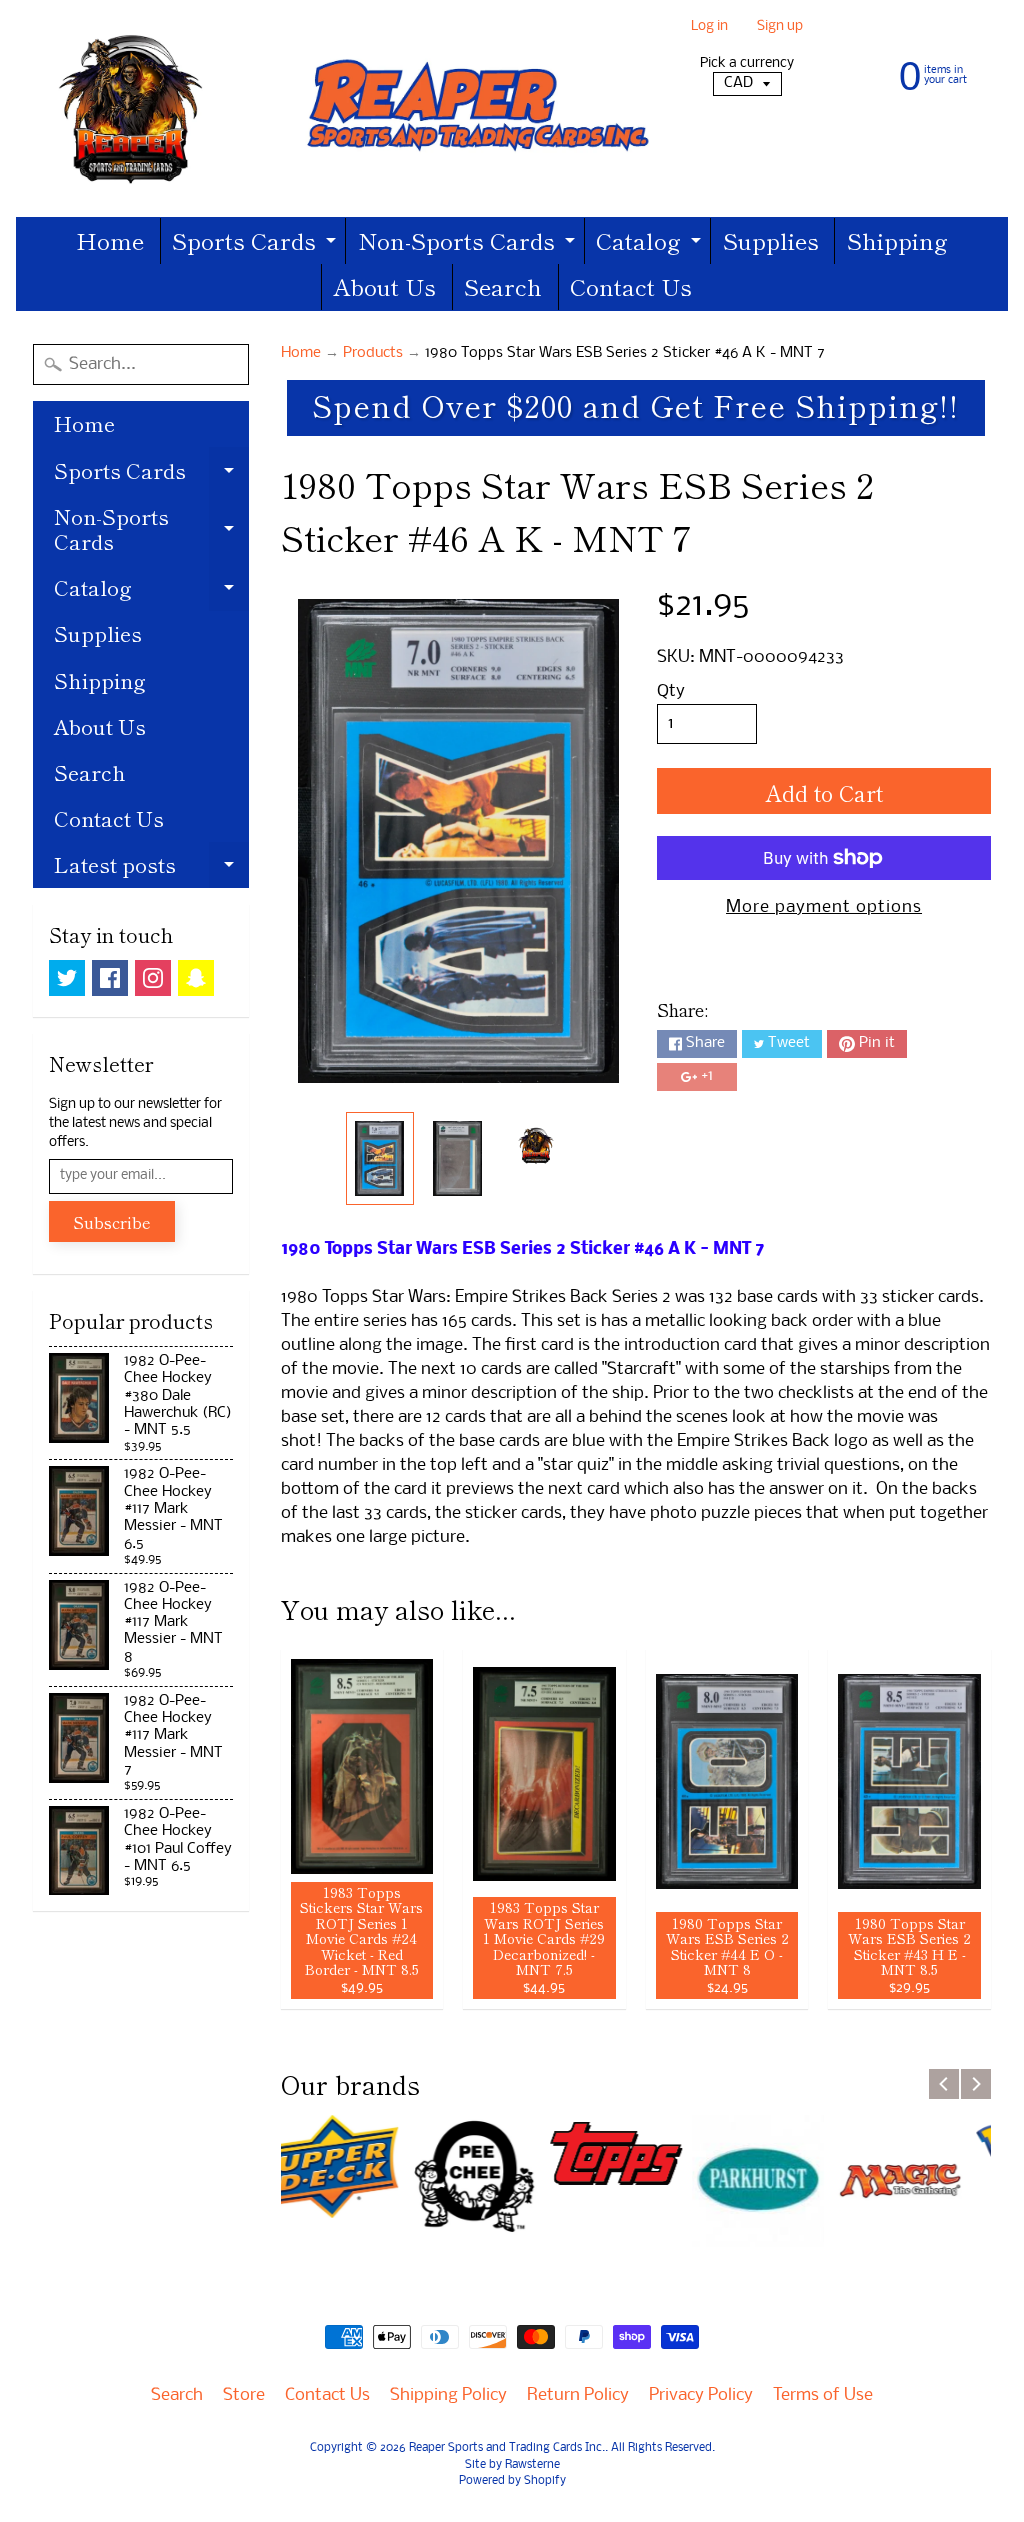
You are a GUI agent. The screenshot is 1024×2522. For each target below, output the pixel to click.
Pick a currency (747, 63)
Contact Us (631, 286)
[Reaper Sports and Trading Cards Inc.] (347, 108)
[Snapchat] (196, 978)
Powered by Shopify (512, 2481)
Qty (671, 691)
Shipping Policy (448, 2395)
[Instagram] (153, 978)
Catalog (651, 243)
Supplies (771, 240)
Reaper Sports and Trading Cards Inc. (507, 2448)
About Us (384, 286)
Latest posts (151, 868)
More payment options (824, 907)
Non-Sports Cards (469, 243)
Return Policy (578, 2395)
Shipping (897, 240)
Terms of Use (823, 2395)
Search (503, 286)
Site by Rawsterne (512, 2465)
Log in (709, 27)
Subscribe (112, 1222)
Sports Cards (256, 243)
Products (373, 353)
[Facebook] (110, 978)
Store (244, 2395)
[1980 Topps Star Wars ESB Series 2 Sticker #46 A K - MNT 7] (380, 1158)
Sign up (780, 27)
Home (110, 240)
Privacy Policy (701, 2395)
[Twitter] (67, 978)
